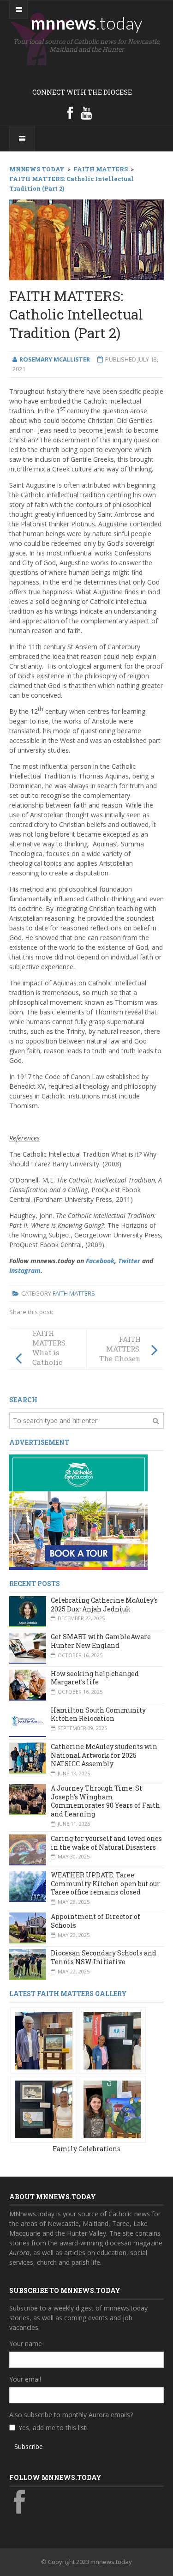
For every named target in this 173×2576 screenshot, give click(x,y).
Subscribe (29, 2446)
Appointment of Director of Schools (95, 1921)
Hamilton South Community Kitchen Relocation (98, 1714)
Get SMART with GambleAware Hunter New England (101, 1641)
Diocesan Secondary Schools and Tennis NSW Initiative (104, 1957)
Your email (25, 2379)
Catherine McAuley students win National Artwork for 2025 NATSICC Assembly (104, 1755)
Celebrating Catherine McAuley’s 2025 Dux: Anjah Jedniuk (104, 1605)
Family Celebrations (86, 2149)
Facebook (100, 1261)
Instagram (25, 1270)
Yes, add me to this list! (53, 2428)
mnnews (86, 23)
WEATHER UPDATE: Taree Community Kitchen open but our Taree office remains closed (105, 1883)
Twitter (129, 1261)
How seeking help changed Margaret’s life (95, 1678)
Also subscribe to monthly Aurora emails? (71, 2415)
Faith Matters (74, 1293)
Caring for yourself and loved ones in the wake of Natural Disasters (106, 1843)
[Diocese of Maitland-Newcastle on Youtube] (86, 113)
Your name (26, 2344)
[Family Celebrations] (44, 2040)
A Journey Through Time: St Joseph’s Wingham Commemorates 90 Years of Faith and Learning (105, 1801)
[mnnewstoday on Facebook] (70, 113)
